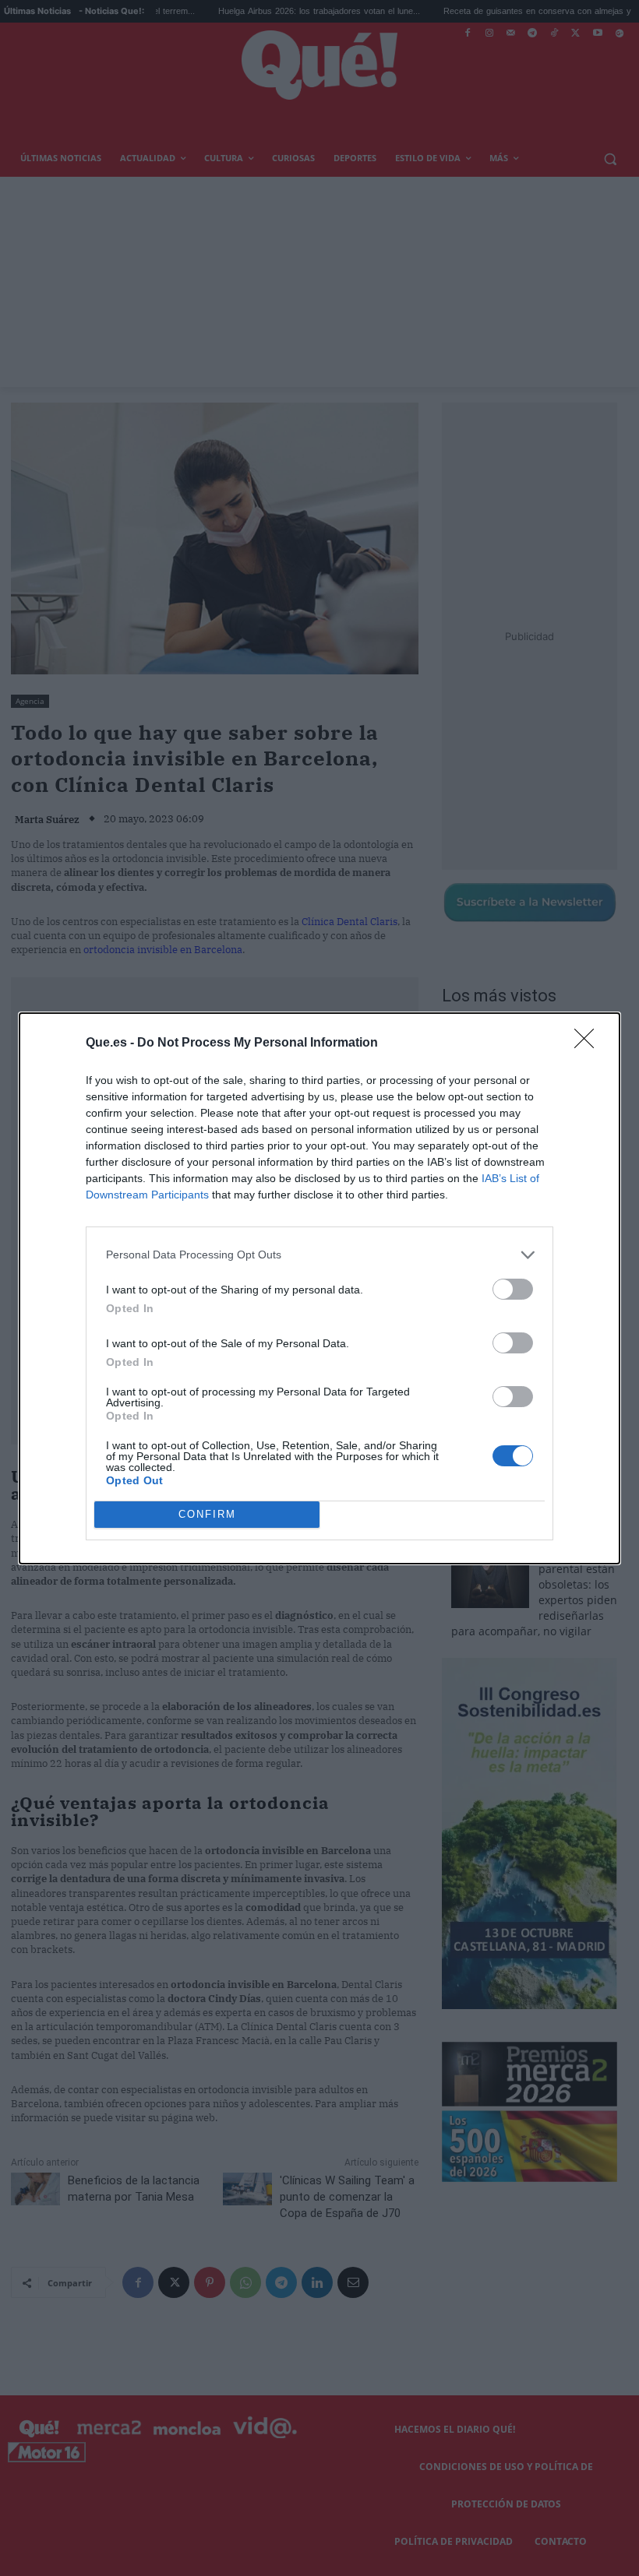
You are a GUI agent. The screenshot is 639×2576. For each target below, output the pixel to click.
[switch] (513, 1289)
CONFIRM (207, 1514)
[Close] (589, 1043)
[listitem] (319, 1255)
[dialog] (319, 1288)
